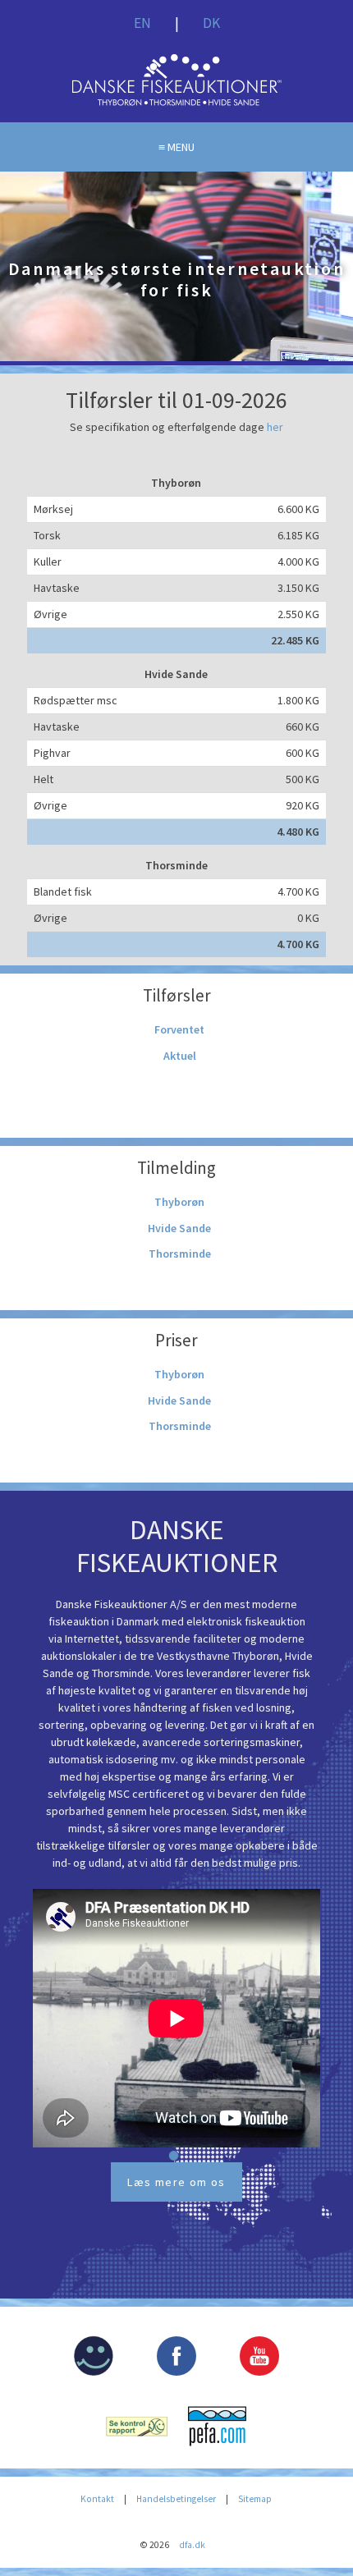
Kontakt (97, 2499)
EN (142, 23)
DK (211, 23)
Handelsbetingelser (176, 2499)
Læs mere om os (176, 2182)
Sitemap (255, 2499)
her (275, 427)
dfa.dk (192, 2545)
